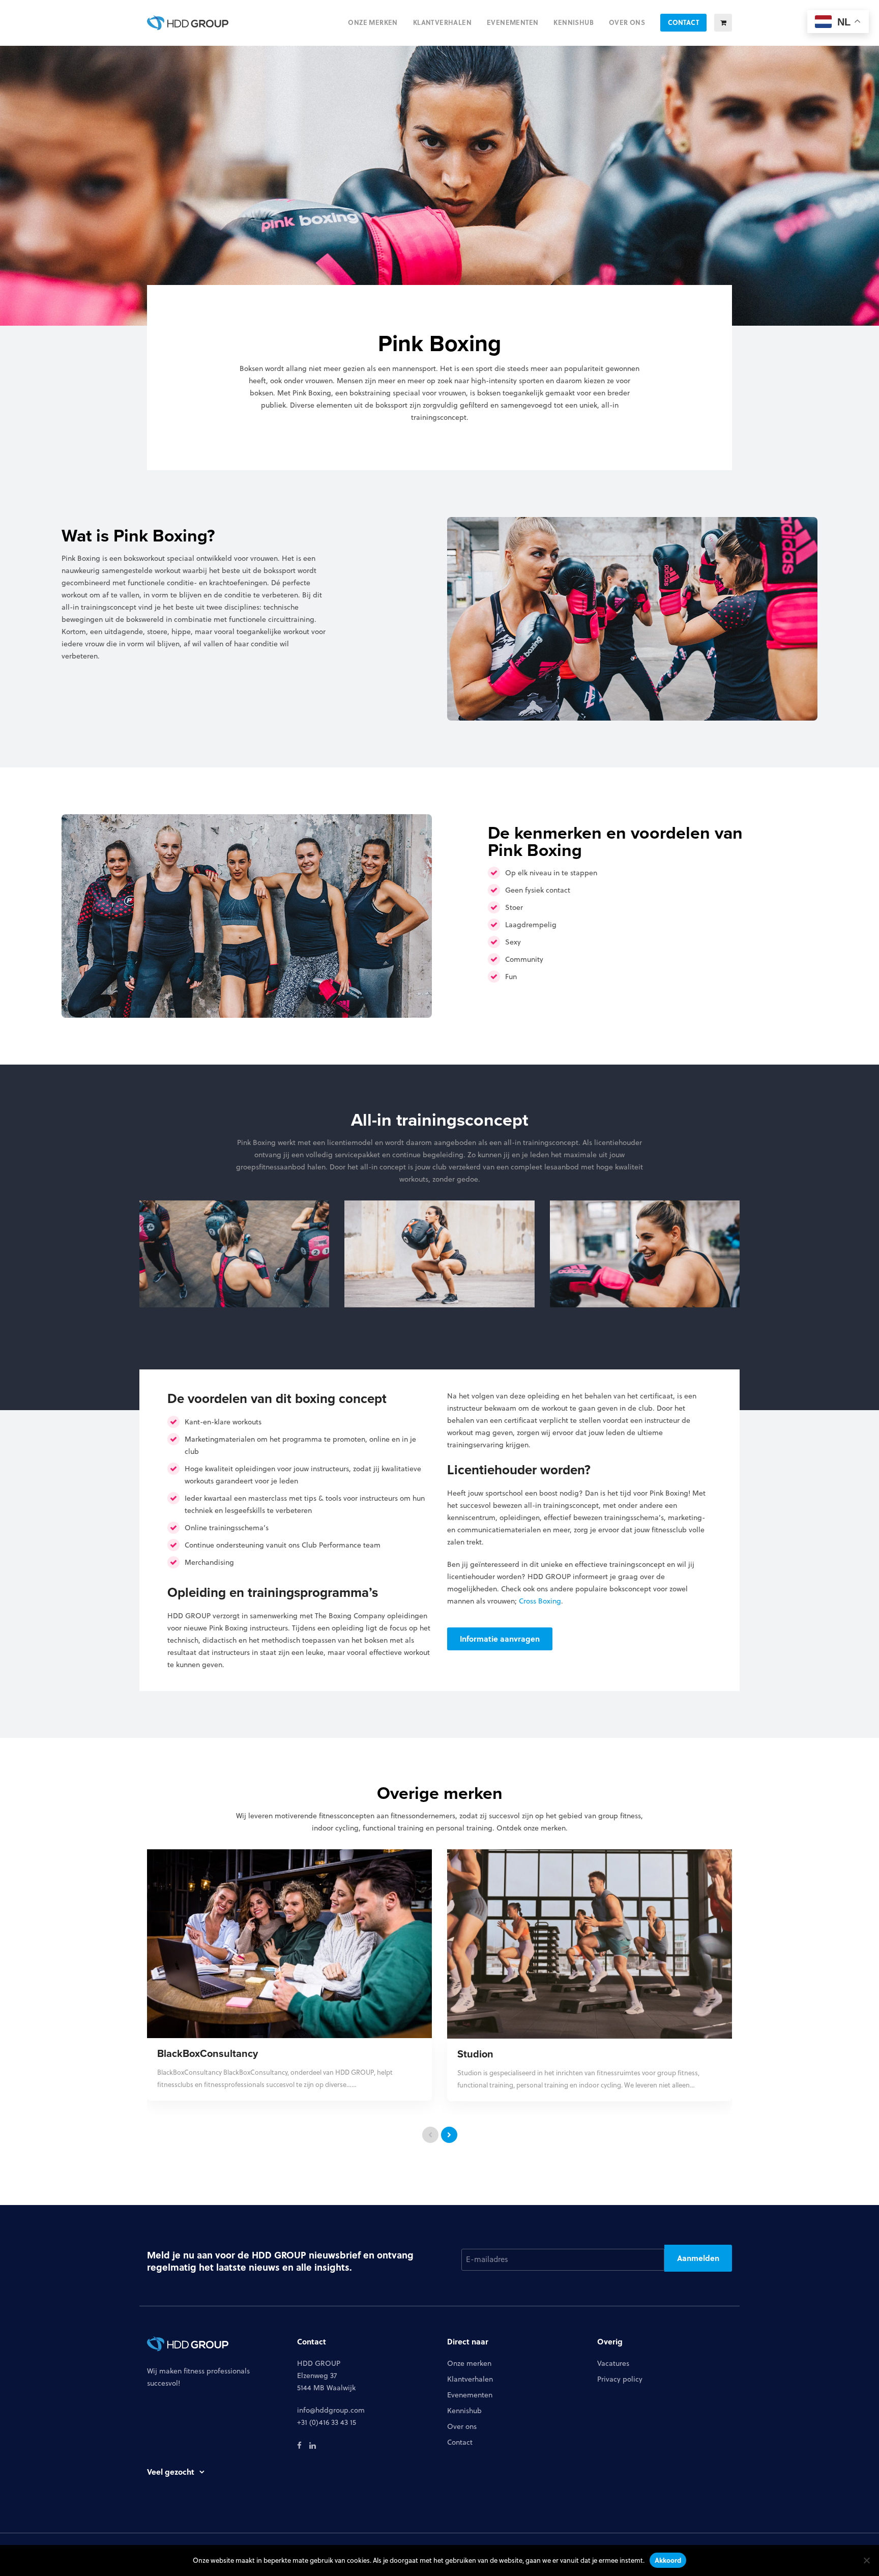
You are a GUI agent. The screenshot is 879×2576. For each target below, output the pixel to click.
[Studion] (590, 1943)
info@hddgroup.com (331, 2410)
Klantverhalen (470, 2379)
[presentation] (430, 2135)
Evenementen (470, 2395)
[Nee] (866, 2560)
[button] (723, 23)
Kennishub (464, 2411)
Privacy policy (620, 2379)
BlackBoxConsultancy (208, 2053)
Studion (475, 2054)
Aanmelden (698, 2258)
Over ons (462, 2426)
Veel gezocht (171, 2472)
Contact (460, 2442)
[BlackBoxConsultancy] (289, 1943)
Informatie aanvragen (500, 1639)
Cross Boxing (540, 1601)
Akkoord (668, 2560)
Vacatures (613, 2363)
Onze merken (469, 2363)
